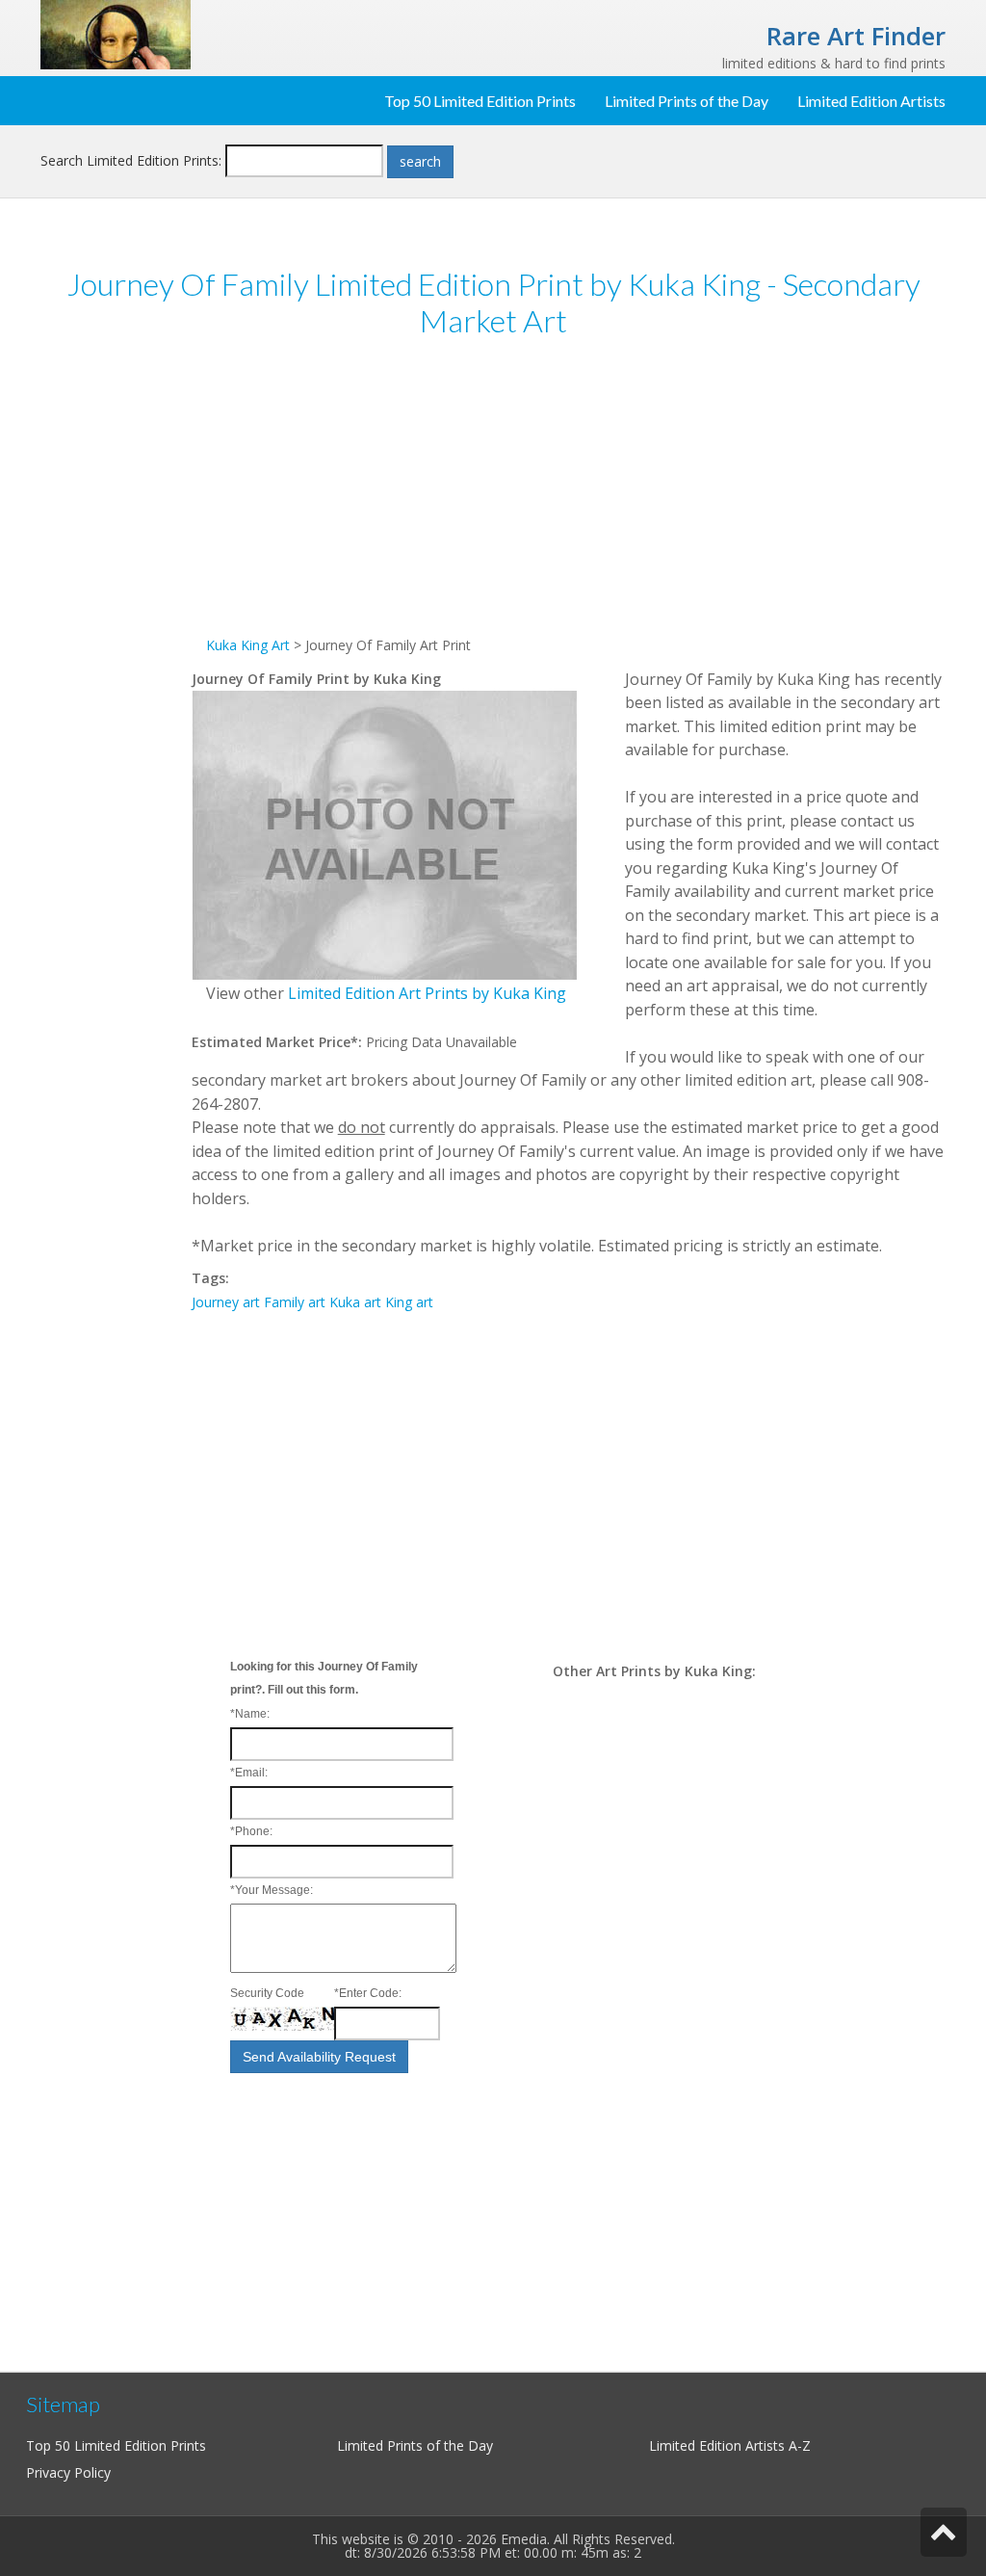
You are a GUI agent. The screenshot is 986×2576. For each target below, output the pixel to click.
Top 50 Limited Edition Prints (480, 101)
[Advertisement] (116, 653)
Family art (295, 1302)
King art (409, 1302)
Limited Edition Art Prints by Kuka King (427, 993)
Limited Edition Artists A (723, 2445)
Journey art (226, 1302)
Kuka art (355, 1302)
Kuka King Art (248, 645)
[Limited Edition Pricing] (116, 33)
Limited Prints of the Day (687, 101)
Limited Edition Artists (871, 101)
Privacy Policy (68, 2472)
